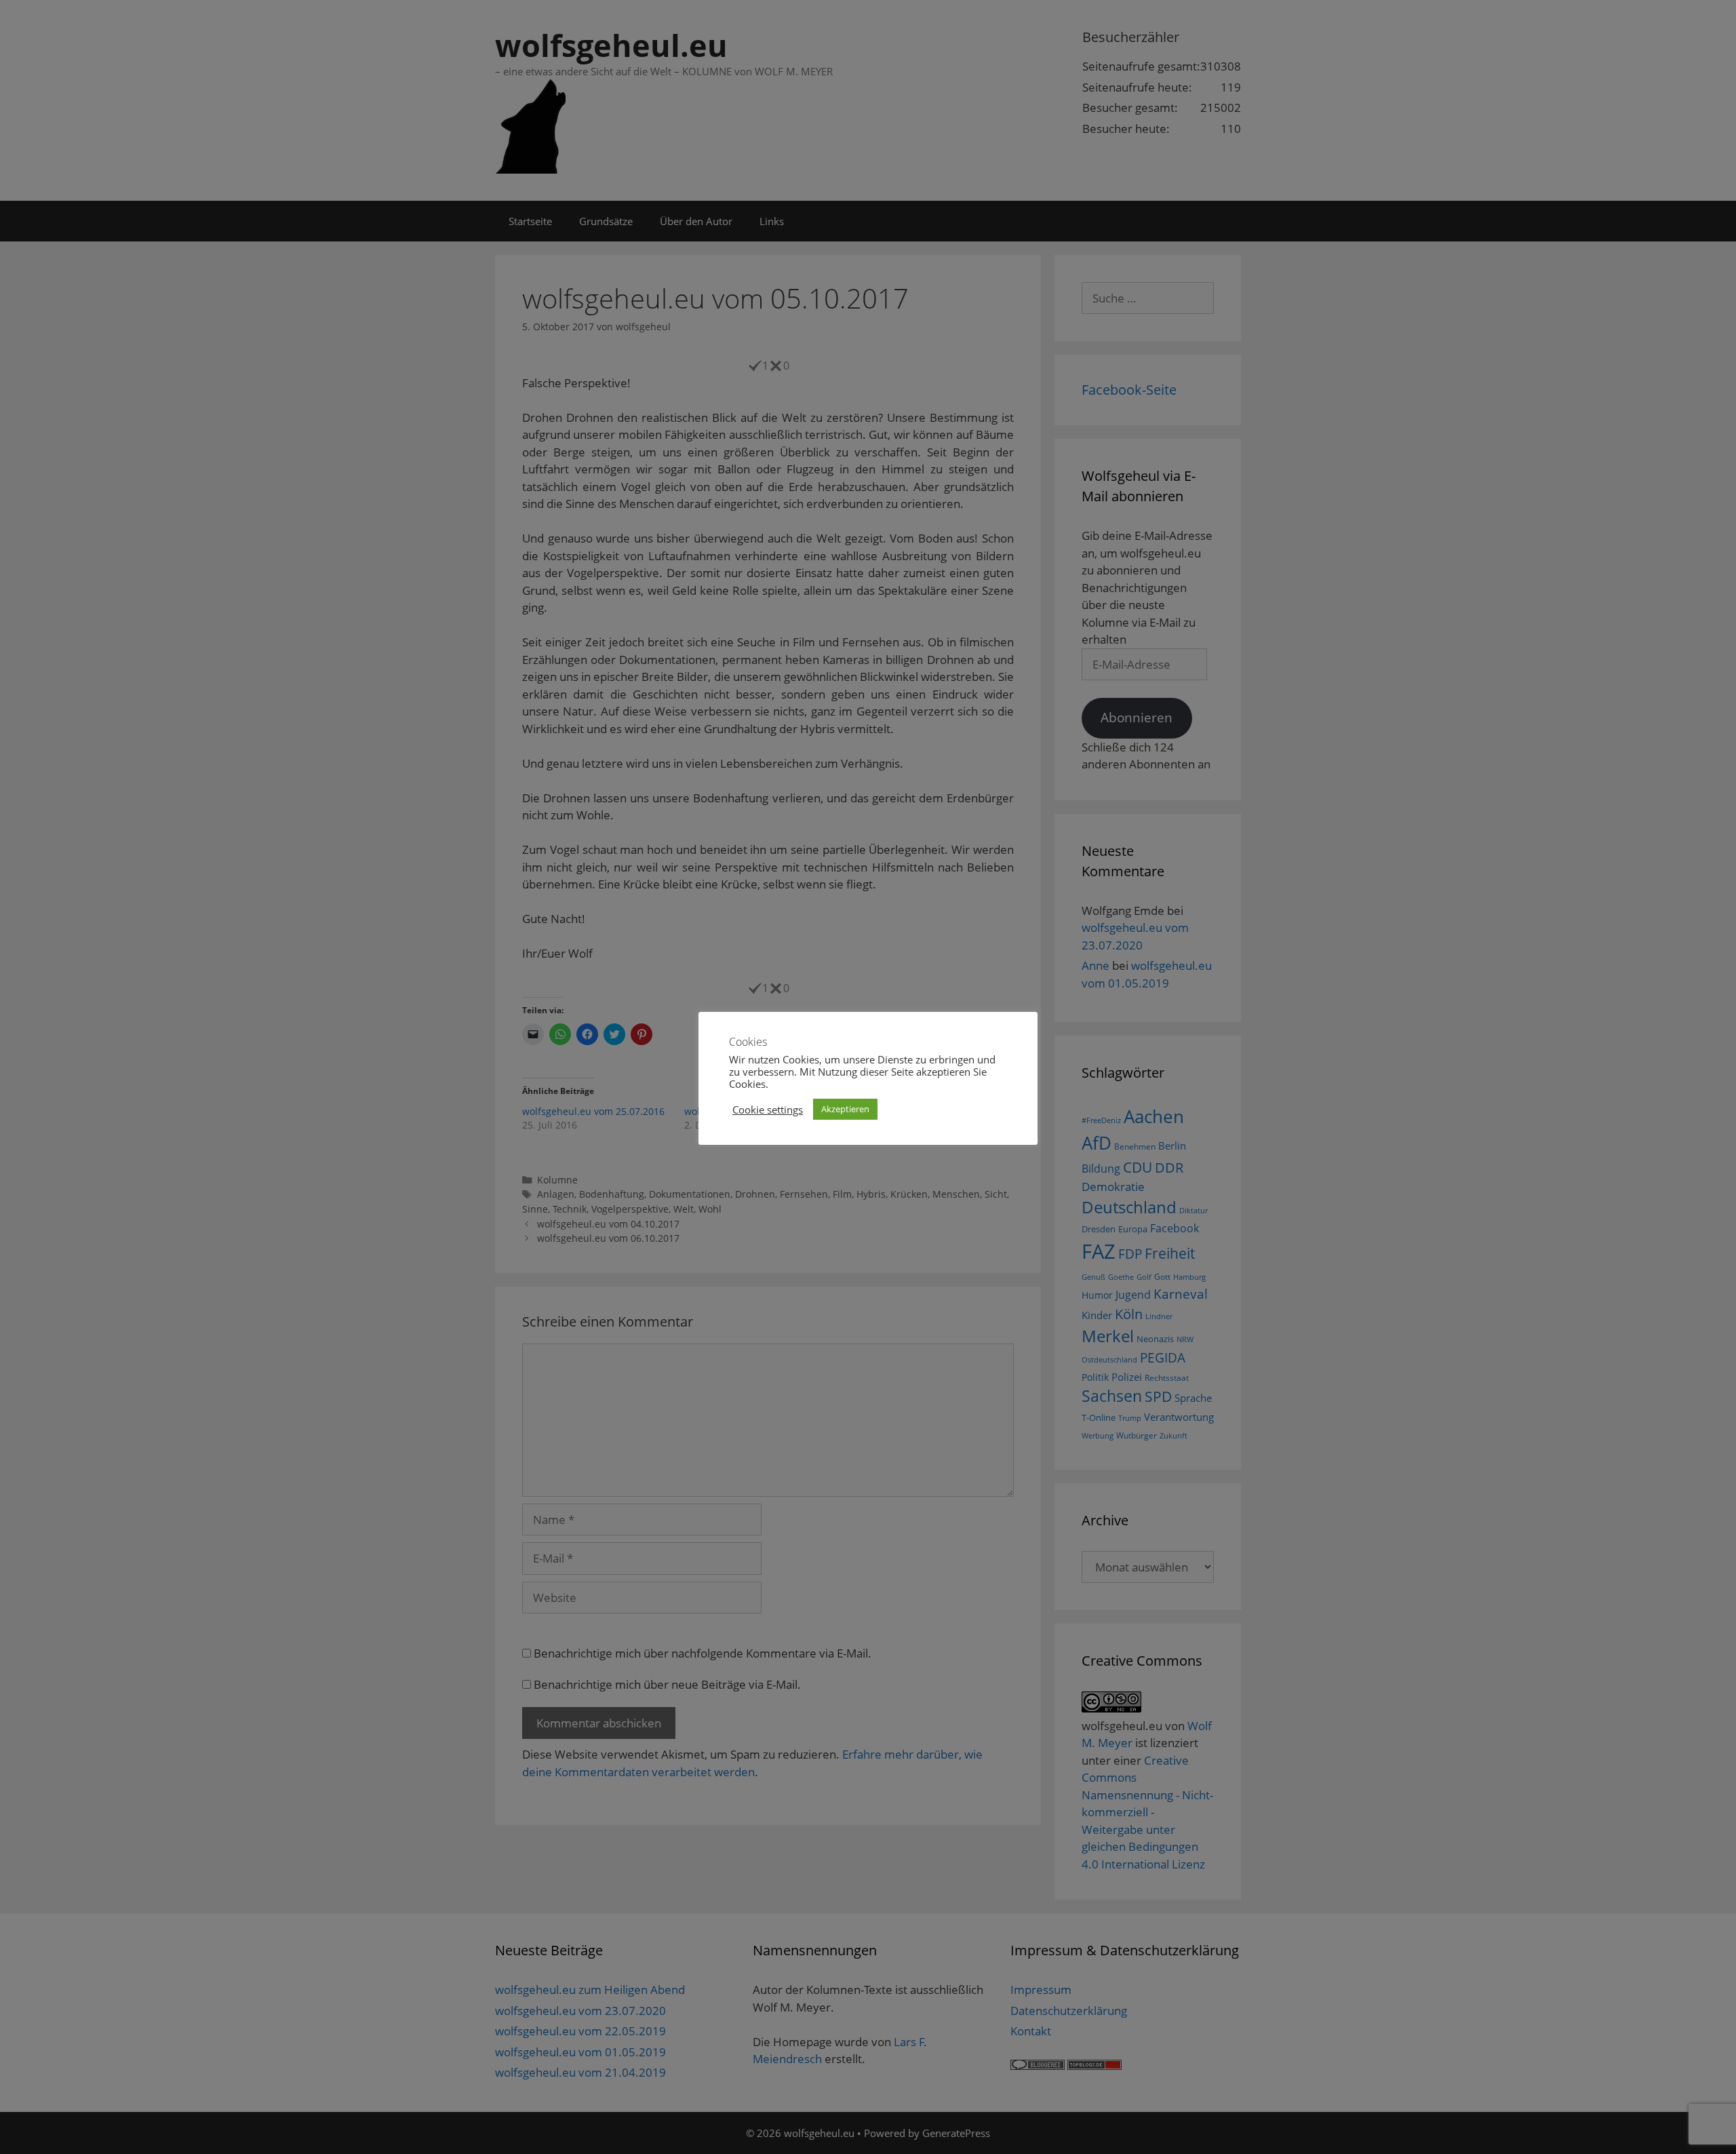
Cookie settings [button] (768, 1110)
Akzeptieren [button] (845, 1109)
